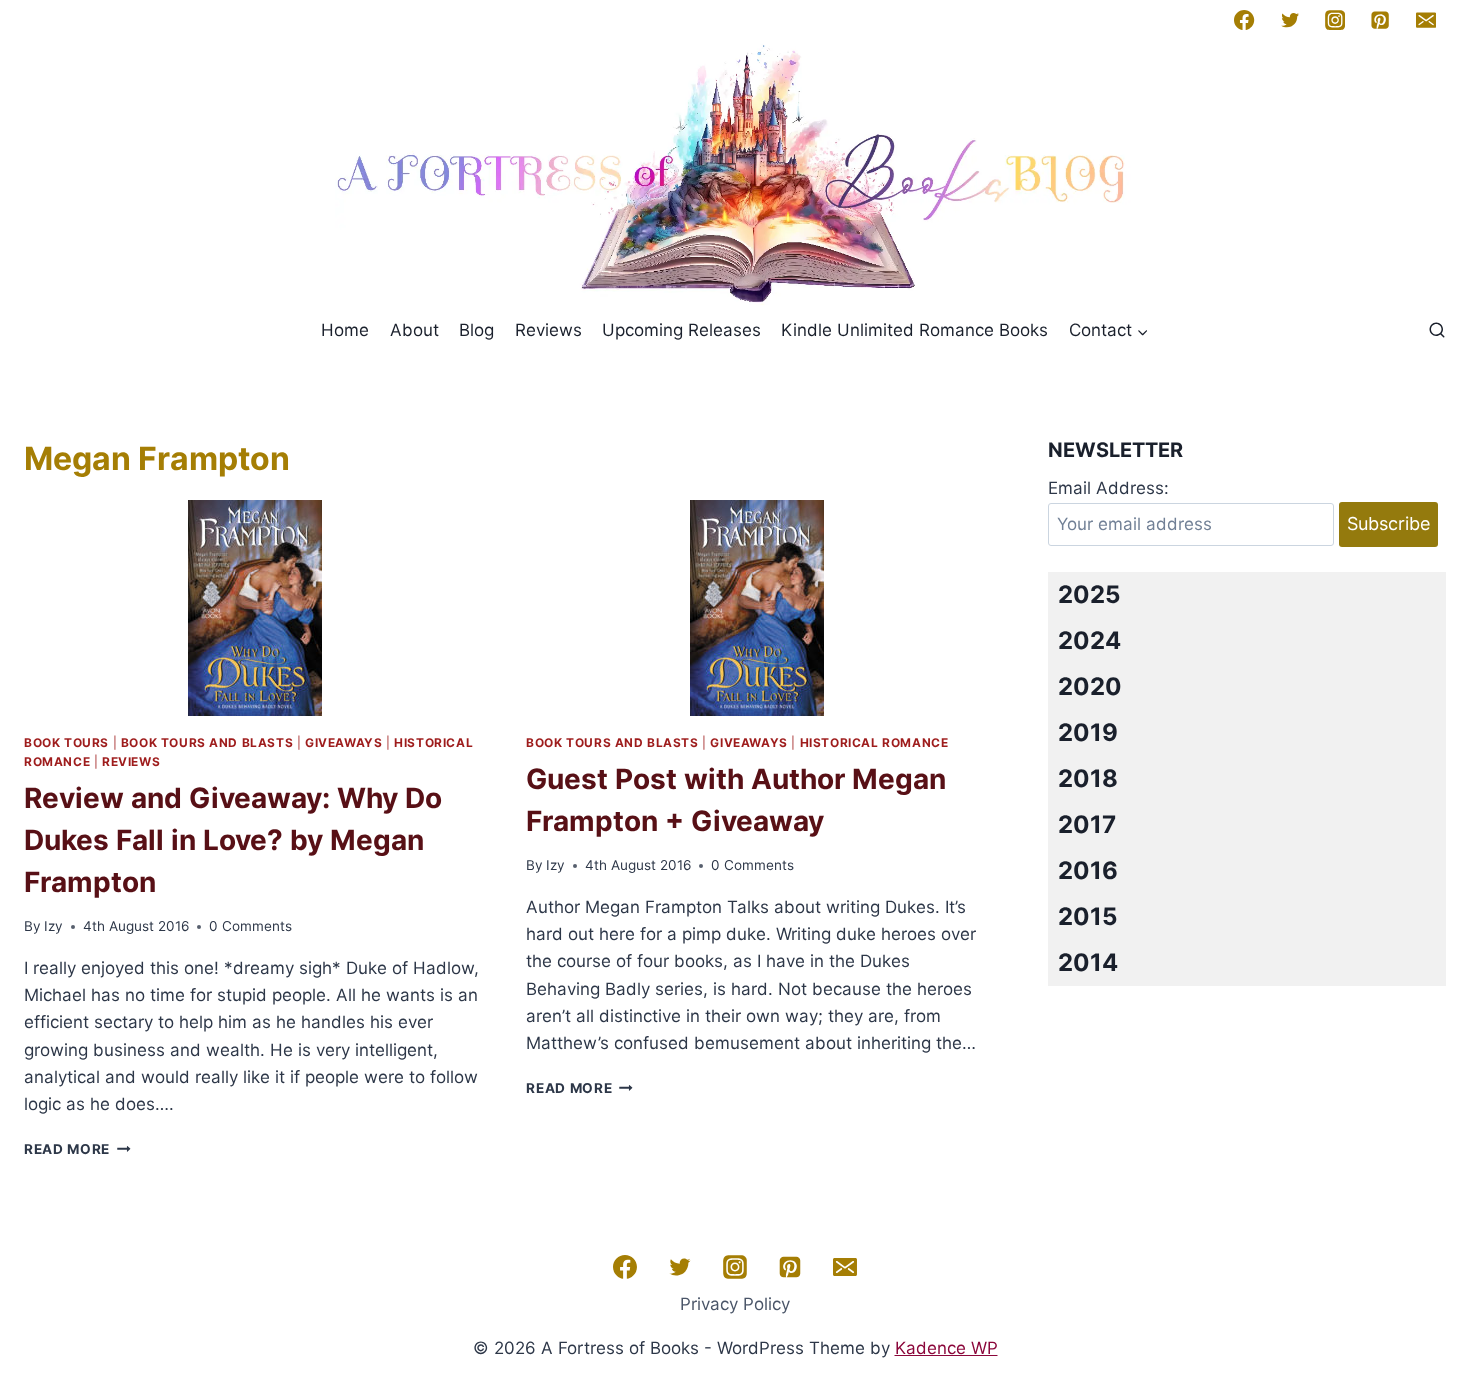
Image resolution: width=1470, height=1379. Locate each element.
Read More (77, 1149)
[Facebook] (1244, 20)
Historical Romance (874, 742)
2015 (1087, 916)
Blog (476, 330)
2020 (1090, 686)
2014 (1088, 962)
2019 (1088, 732)
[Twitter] (1290, 20)
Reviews (548, 330)
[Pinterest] (1380, 20)
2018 (1088, 778)
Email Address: (1108, 488)
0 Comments (250, 926)
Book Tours (66, 742)
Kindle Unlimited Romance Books (914, 330)
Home (345, 330)
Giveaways (343, 742)
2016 (1088, 870)
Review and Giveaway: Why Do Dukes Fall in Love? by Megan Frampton (233, 840)
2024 (1089, 640)
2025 (1089, 594)
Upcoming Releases (681, 330)
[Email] (1426, 20)
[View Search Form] (1437, 331)
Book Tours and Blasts (207, 742)
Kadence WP (946, 1348)
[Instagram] (1335, 20)
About (414, 330)
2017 (1087, 824)
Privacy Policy (735, 1304)
